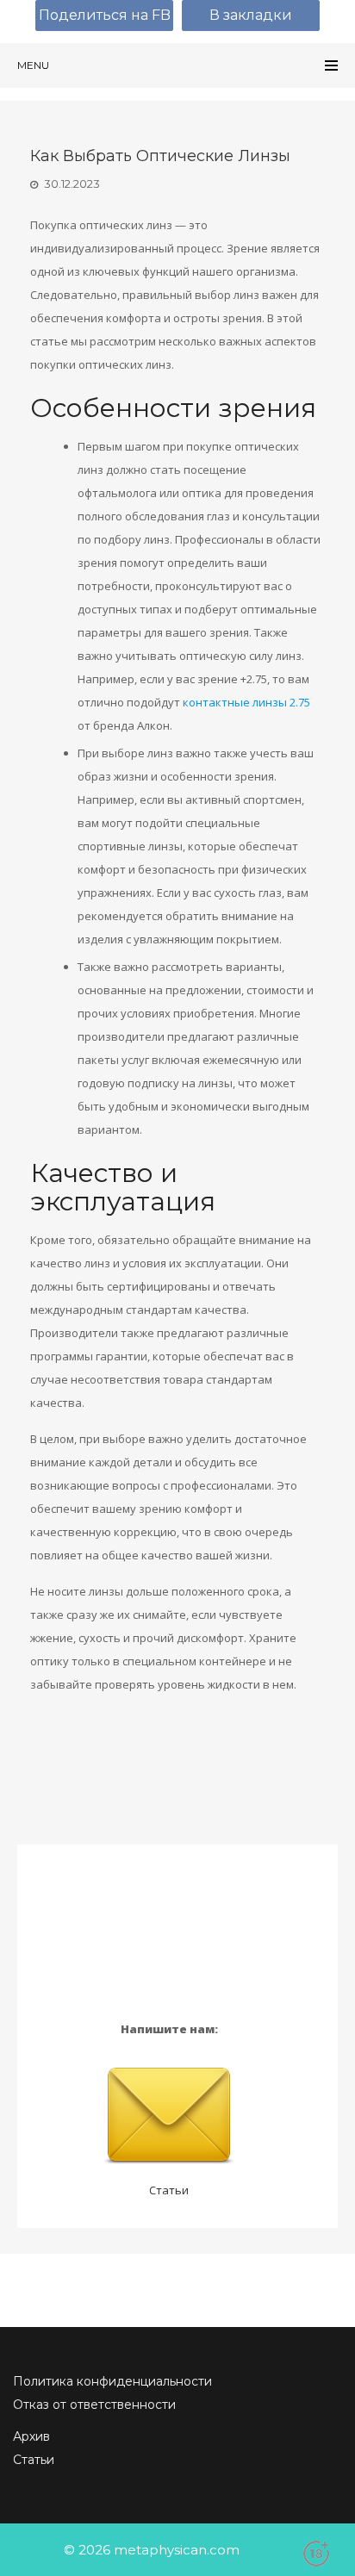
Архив (31, 2436)
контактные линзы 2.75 (246, 702)
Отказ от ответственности (94, 2405)
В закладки (251, 15)
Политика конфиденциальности (112, 2381)
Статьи (169, 2190)
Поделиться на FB (105, 15)
